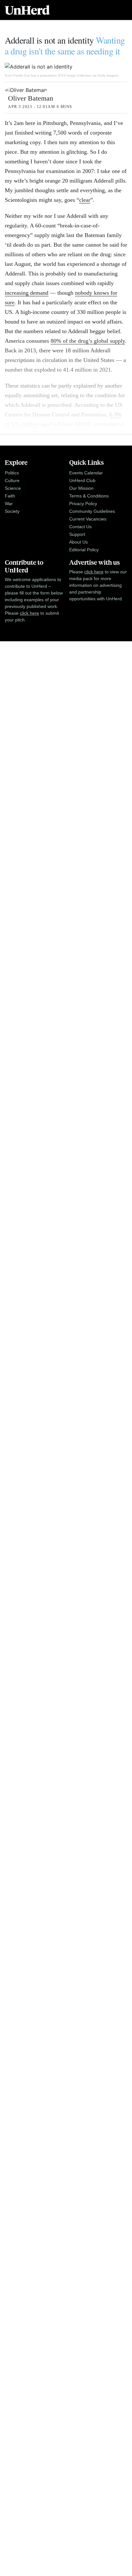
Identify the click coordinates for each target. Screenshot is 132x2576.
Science (13, 488)
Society (12, 511)
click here (29, 613)
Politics (12, 473)
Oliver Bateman (31, 98)
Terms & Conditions (89, 496)
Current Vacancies (88, 519)
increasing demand (27, 293)
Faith (10, 496)
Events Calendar (86, 473)
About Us (78, 542)
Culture (12, 480)
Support (77, 534)
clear (85, 200)
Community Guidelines (92, 511)
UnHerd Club (82, 480)
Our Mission (81, 488)
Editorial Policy (84, 550)
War (9, 504)
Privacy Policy (83, 504)
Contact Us (80, 527)
